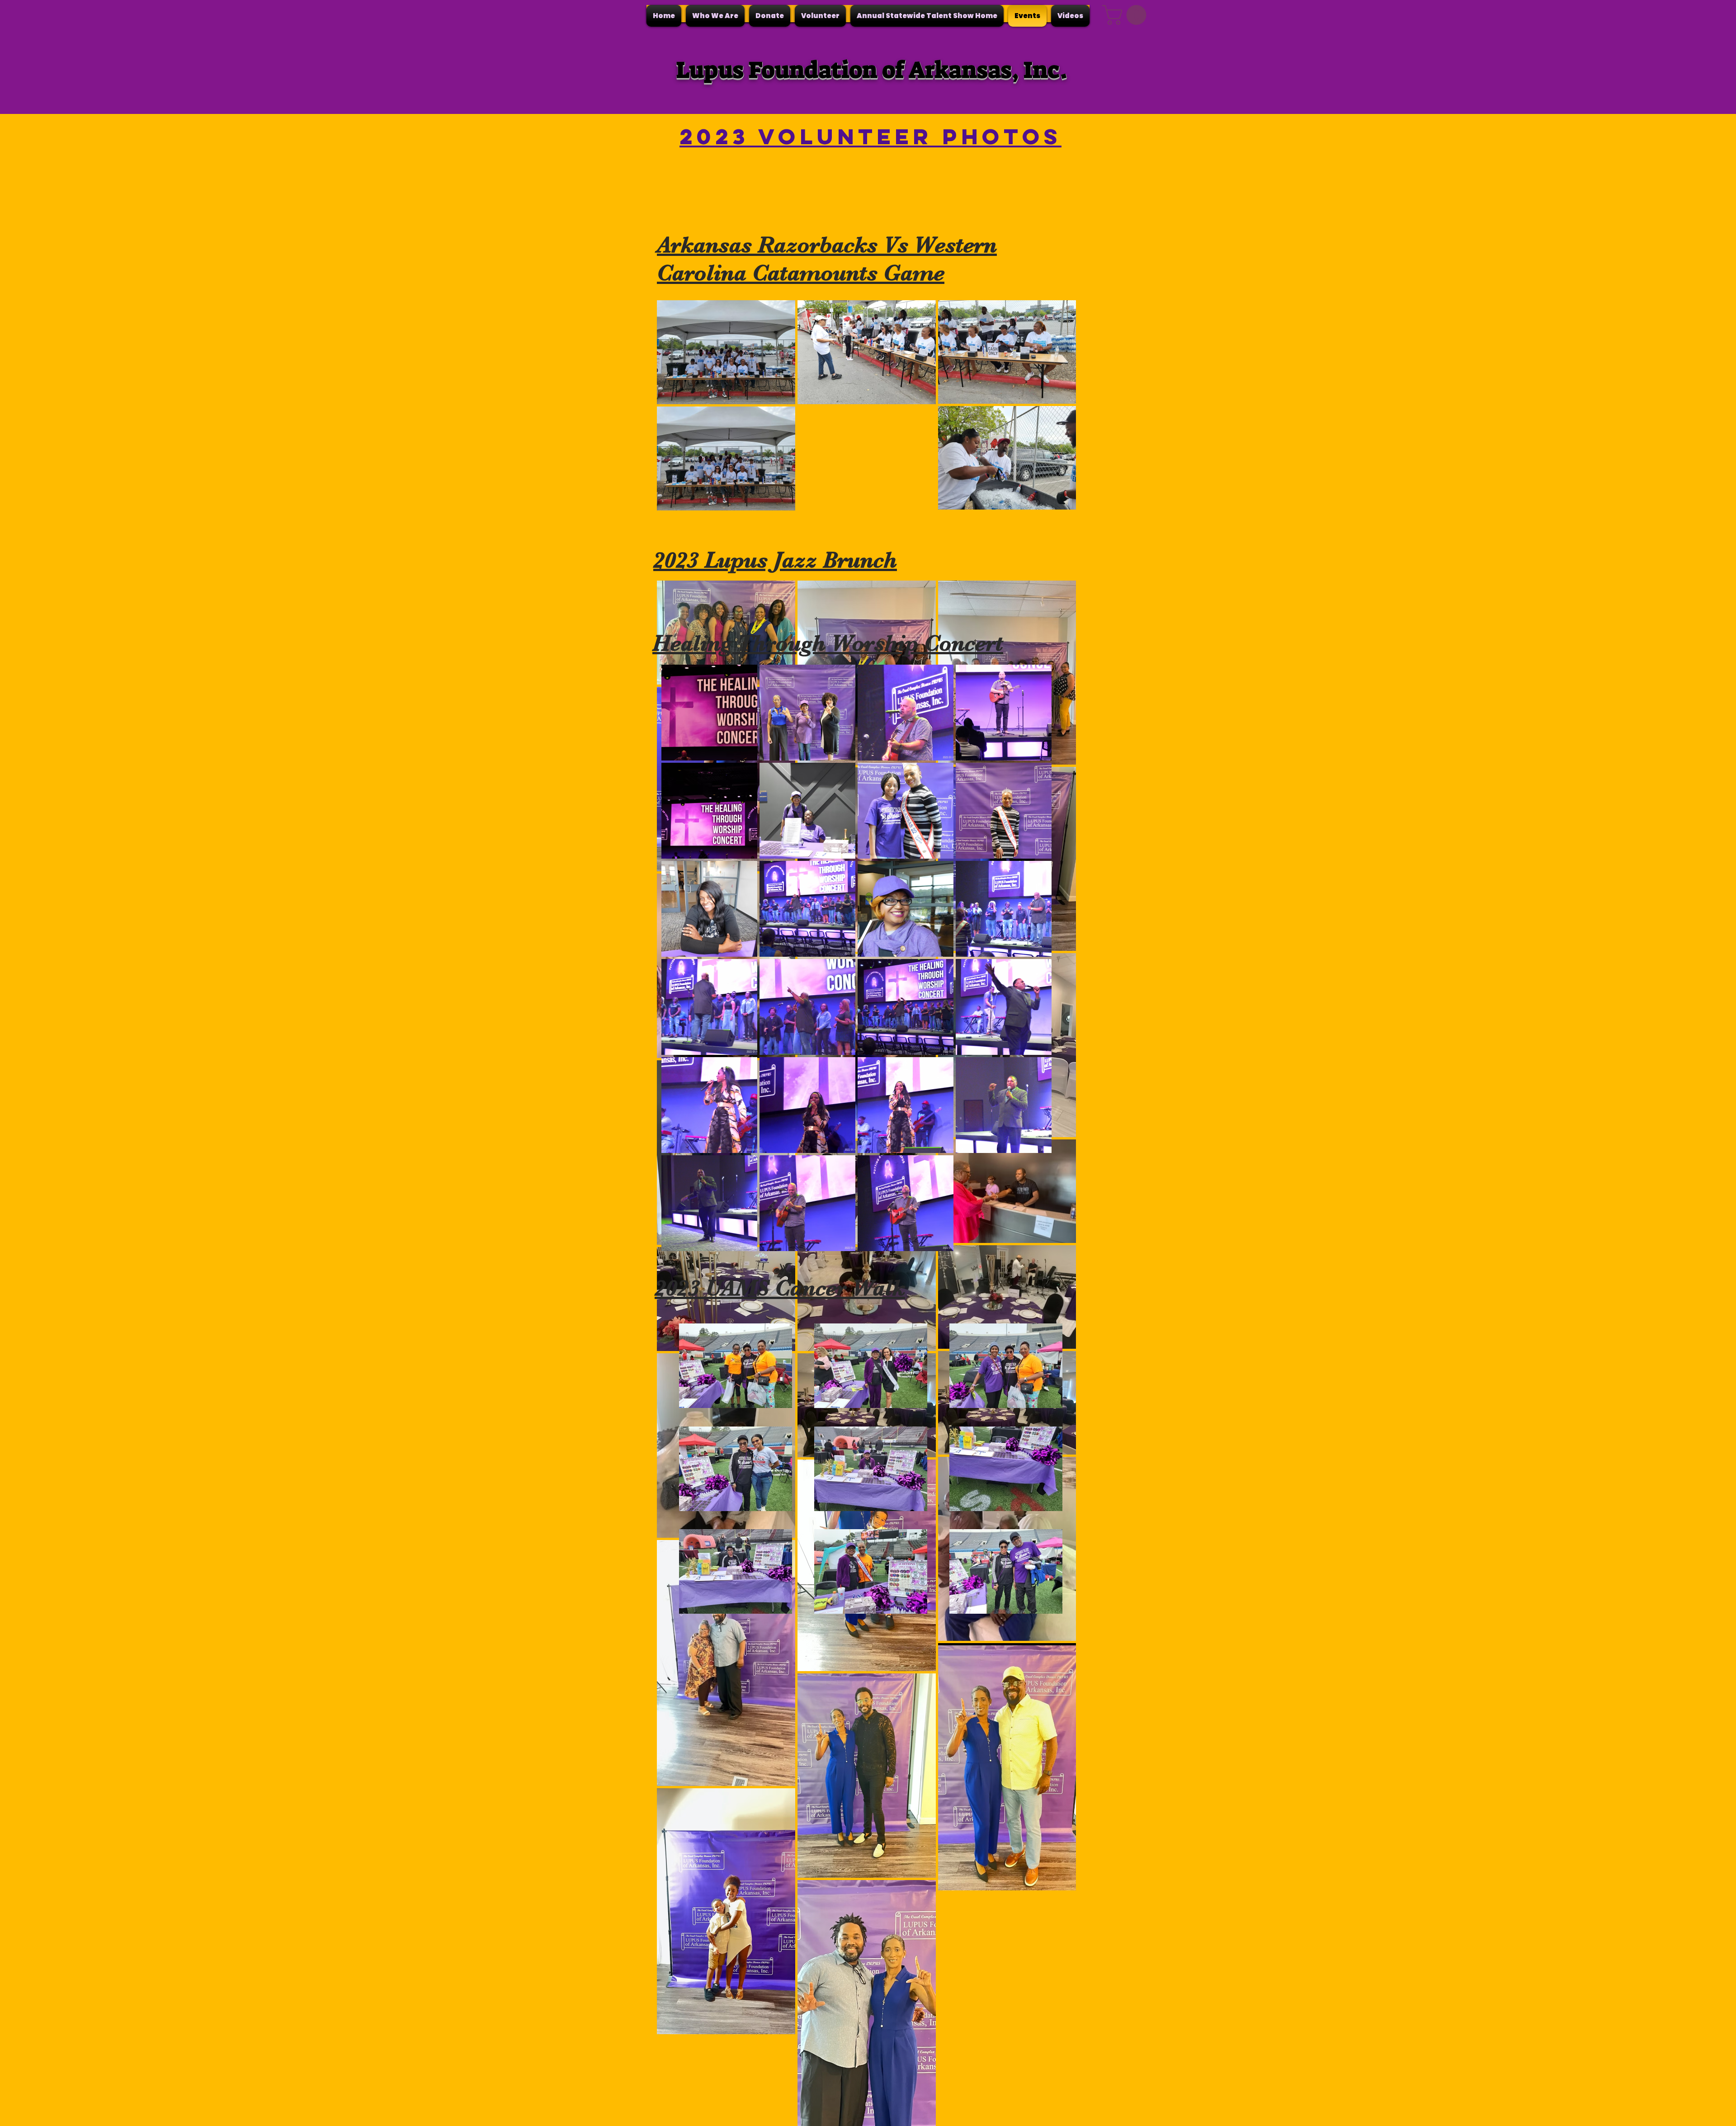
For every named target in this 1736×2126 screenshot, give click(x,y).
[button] (715, 16)
